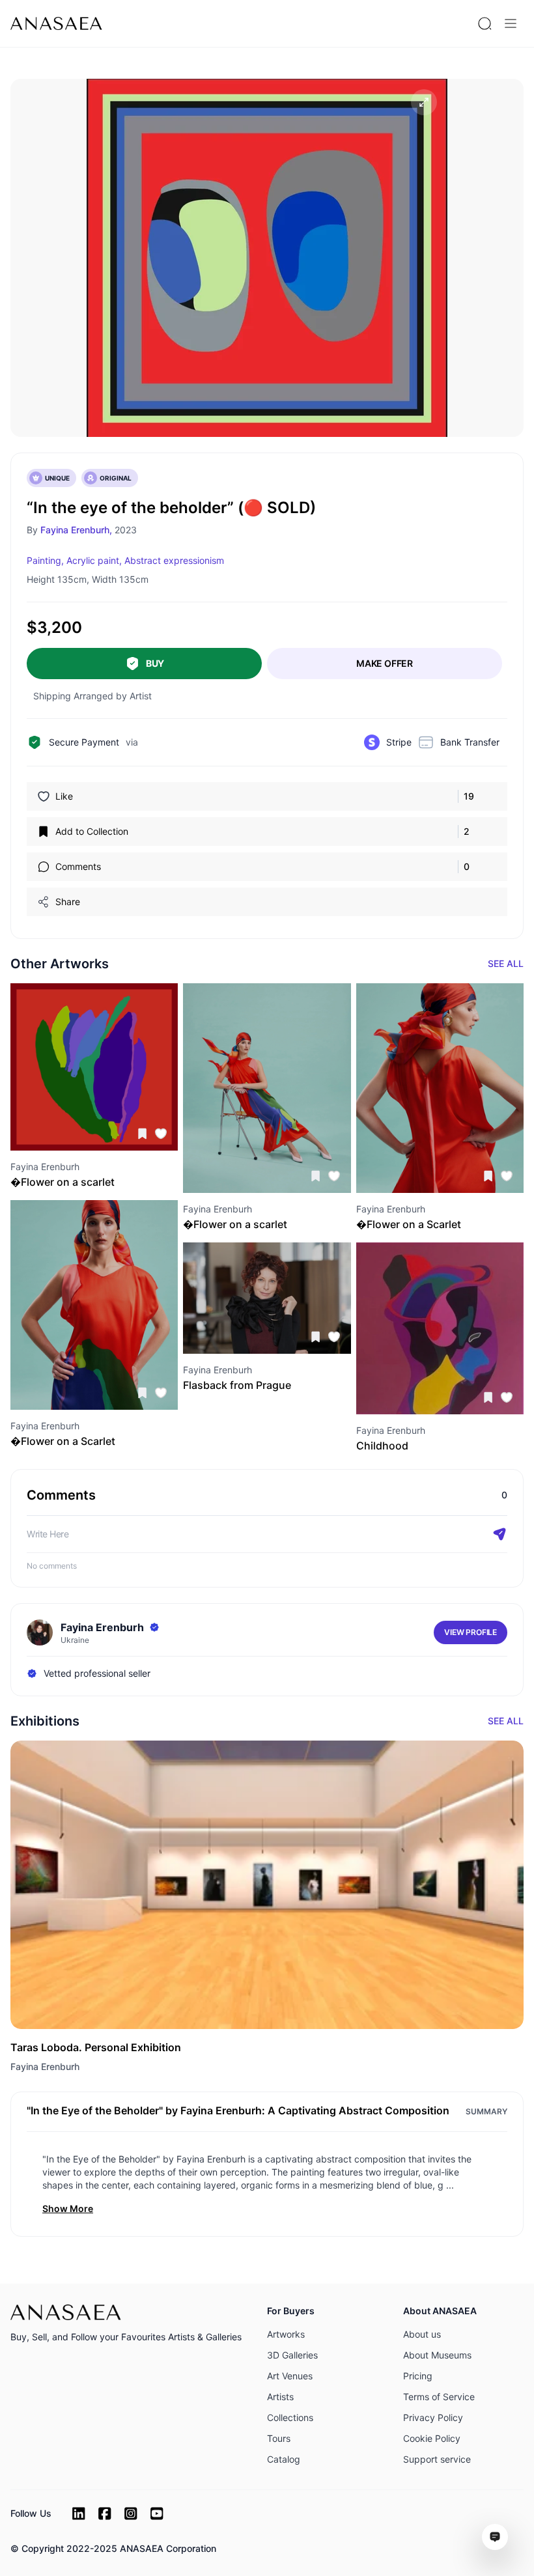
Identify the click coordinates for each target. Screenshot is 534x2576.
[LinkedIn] (79, 2513)
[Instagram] (131, 2513)
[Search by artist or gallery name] (485, 23)
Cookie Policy (432, 2438)
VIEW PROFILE (471, 1632)
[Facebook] (105, 2513)
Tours (279, 2438)
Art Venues (290, 2376)
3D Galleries (292, 2355)
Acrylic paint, (94, 560)
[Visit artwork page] (94, 1067)
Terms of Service (439, 2397)
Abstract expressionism (174, 560)
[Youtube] (157, 2513)
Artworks (286, 2334)
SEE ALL (506, 963)
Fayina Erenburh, (76, 530)
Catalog (284, 2459)
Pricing (418, 2376)
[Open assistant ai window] (495, 2537)
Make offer (385, 663)
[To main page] (56, 23)
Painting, (45, 560)
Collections (290, 2417)
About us (422, 2334)
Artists (280, 2397)
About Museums (437, 2355)
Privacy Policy (433, 2417)
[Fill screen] (424, 102)
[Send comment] (499, 1534)
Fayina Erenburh (45, 2066)
